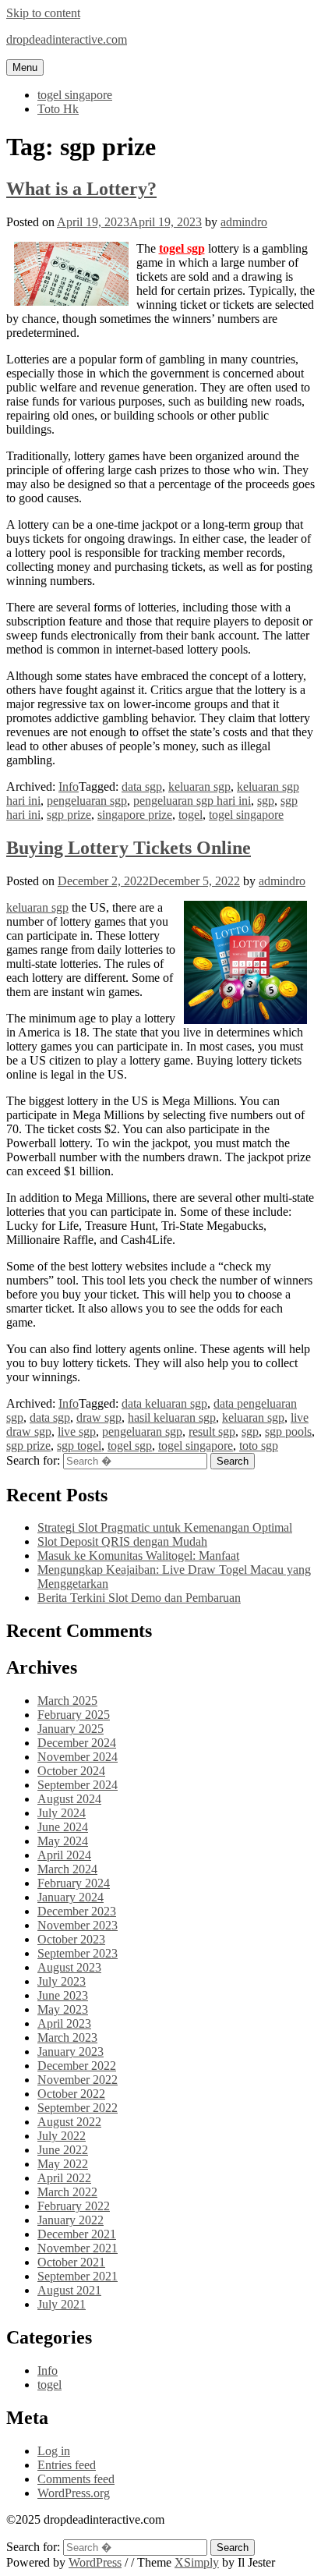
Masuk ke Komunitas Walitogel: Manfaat (138, 1556)
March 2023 (67, 2037)
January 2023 (71, 2052)
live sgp (77, 1432)
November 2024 (78, 1757)
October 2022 (71, 2094)
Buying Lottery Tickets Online (129, 848)
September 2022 (78, 2108)
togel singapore (75, 95)
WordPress (95, 2562)
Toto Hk (58, 109)
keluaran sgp (199, 787)
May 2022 (63, 2164)
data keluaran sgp (164, 1403)
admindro (244, 222)
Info (69, 787)
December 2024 (77, 1743)
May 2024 (63, 1841)
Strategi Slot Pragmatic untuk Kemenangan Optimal (165, 1527)
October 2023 (71, 1939)
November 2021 (78, 2248)
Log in (54, 2451)
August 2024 (69, 1799)
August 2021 (69, 2290)
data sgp (142, 787)
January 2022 (71, 2220)
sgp (266, 801)
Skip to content (43, 13)
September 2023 (78, 1953)
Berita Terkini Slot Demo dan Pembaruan (139, 1598)
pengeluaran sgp (87, 801)
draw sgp (99, 1417)
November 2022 (78, 2080)
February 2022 (74, 2206)
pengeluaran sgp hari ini (192, 801)
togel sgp (182, 248)
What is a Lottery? (81, 189)
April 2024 (64, 1855)
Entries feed (67, 2465)
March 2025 (67, 1701)
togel (190, 815)
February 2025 (74, 1715)
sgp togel (79, 1446)
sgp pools (288, 1432)
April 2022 (64, 2178)
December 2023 (77, 1911)
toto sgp (259, 1446)
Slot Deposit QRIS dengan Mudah (122, 1541)
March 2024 (67, 1869)
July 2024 (62, 1813)
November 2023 (78, 1925)
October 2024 (71, 1771)
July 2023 (62, 1981)
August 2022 (69, 2122)
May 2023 (63, 2009)
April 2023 (64, 2023)
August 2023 (69, 1967)
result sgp (212, 1432)
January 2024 (71, 1897)
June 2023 (63, 1995)
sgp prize (69, 815)
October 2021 (71, 2262)
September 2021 (78, 2276)
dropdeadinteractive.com (67, 39)
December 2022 (77, 2066)
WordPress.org (74, 2493)
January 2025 (71, 1729)
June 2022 (63, 2150)
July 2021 (62, 2304)
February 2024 (74, 1883)
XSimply (197, 2562)
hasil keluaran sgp (172, 1417)
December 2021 (77, 2234)
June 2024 (63, 1827)
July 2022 (62, 2136)
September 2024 (78, 1785)
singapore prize (135, 815)
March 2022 (67, 2192)
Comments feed (76, 2479)
